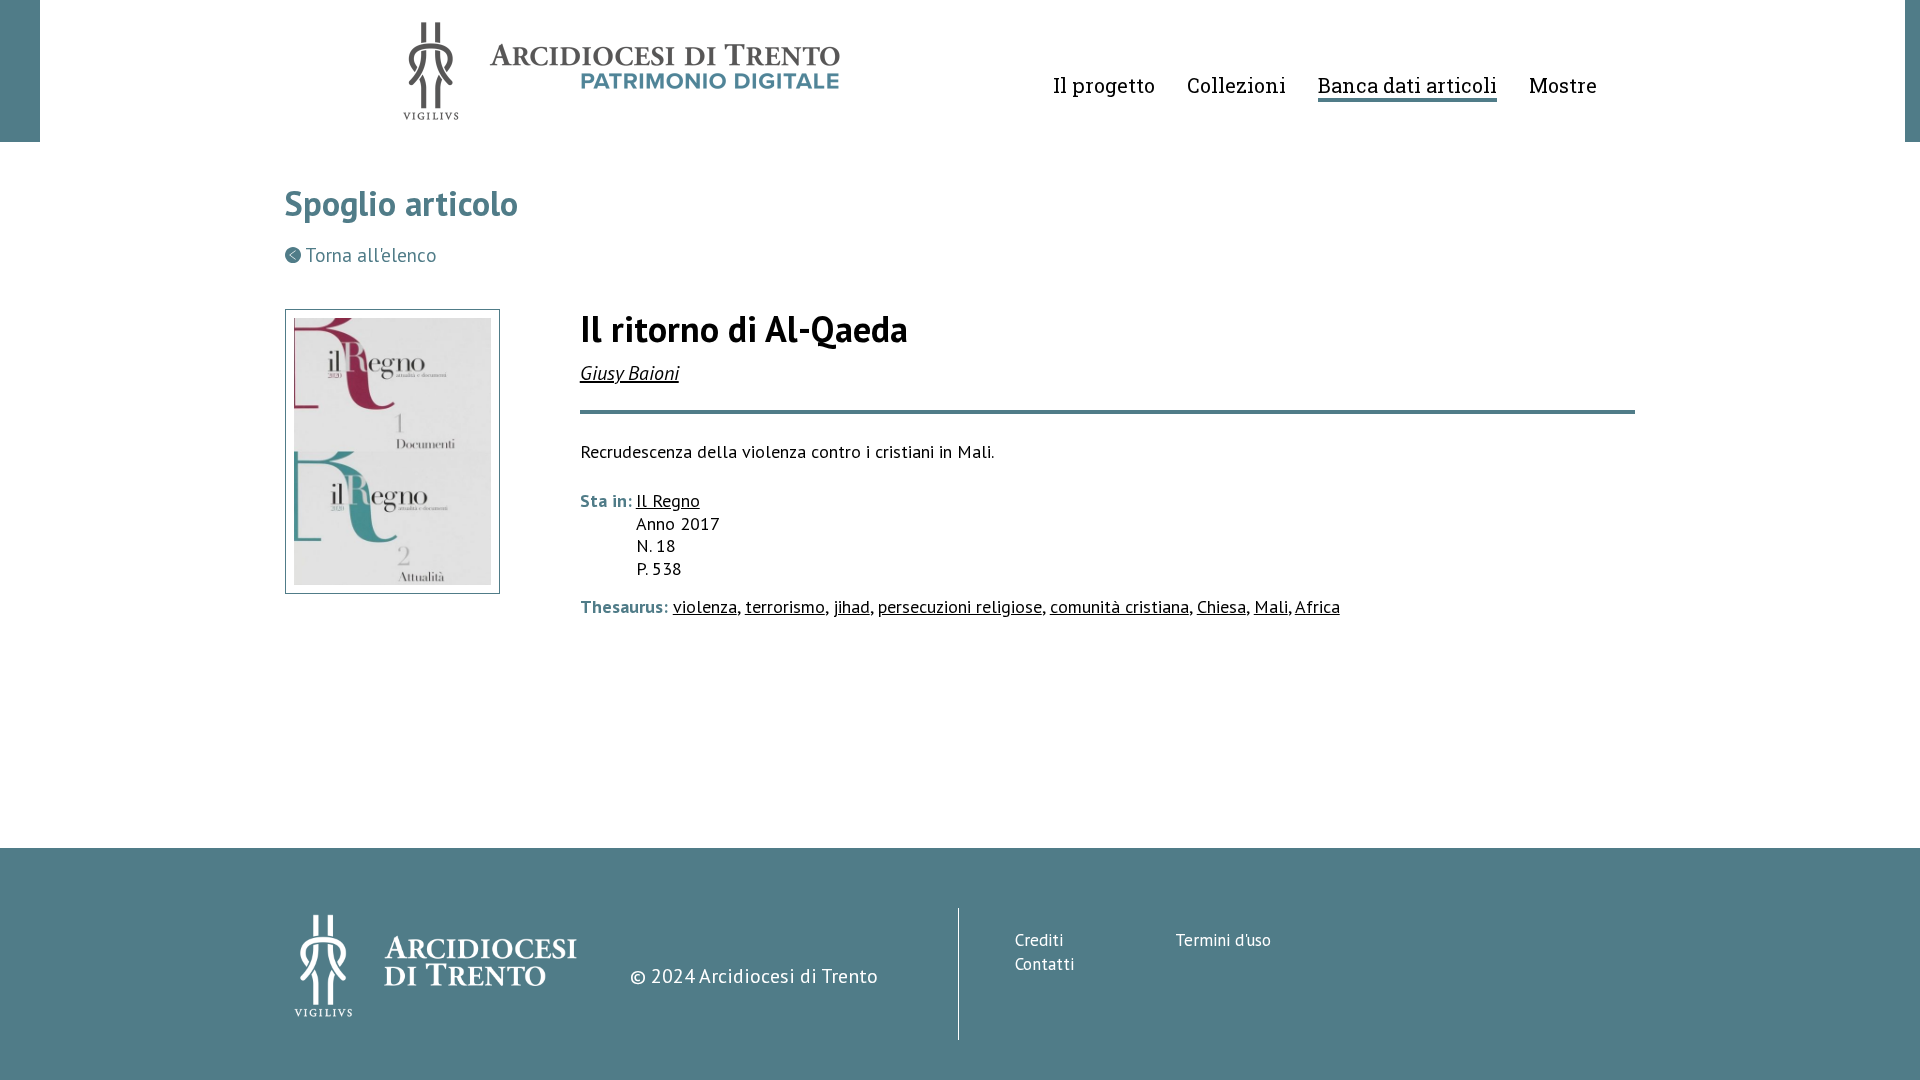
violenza (705, 606)
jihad (851, 606)
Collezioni (1236, 85)
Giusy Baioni (629, 373)
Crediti (1039, 940)
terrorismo (785, 606)
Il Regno (668, 500)
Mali (1271, 606)
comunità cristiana (1119, 606)
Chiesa (1221, 606)
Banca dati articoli (1407, 85)
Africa (1317, 606)
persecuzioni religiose (960, 606)
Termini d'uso (1223, 940)
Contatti (1044, 964)
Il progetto (1104, 85)
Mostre (1563, 85)
